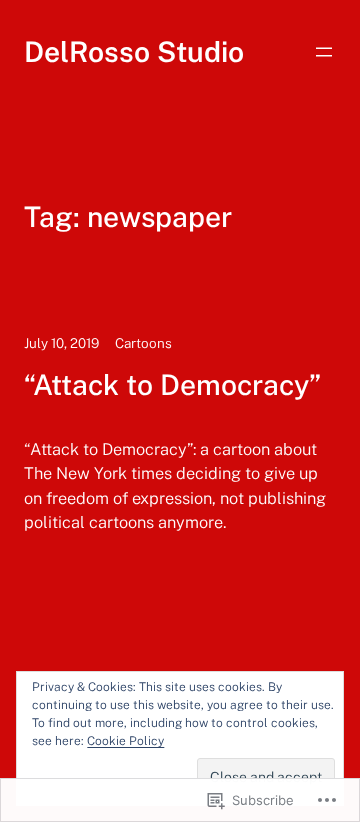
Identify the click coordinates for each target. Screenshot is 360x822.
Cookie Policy (125, 741)
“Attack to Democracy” (172, 385)
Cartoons (143, 343)
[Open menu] (324, 52)
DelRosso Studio (134, 51)
